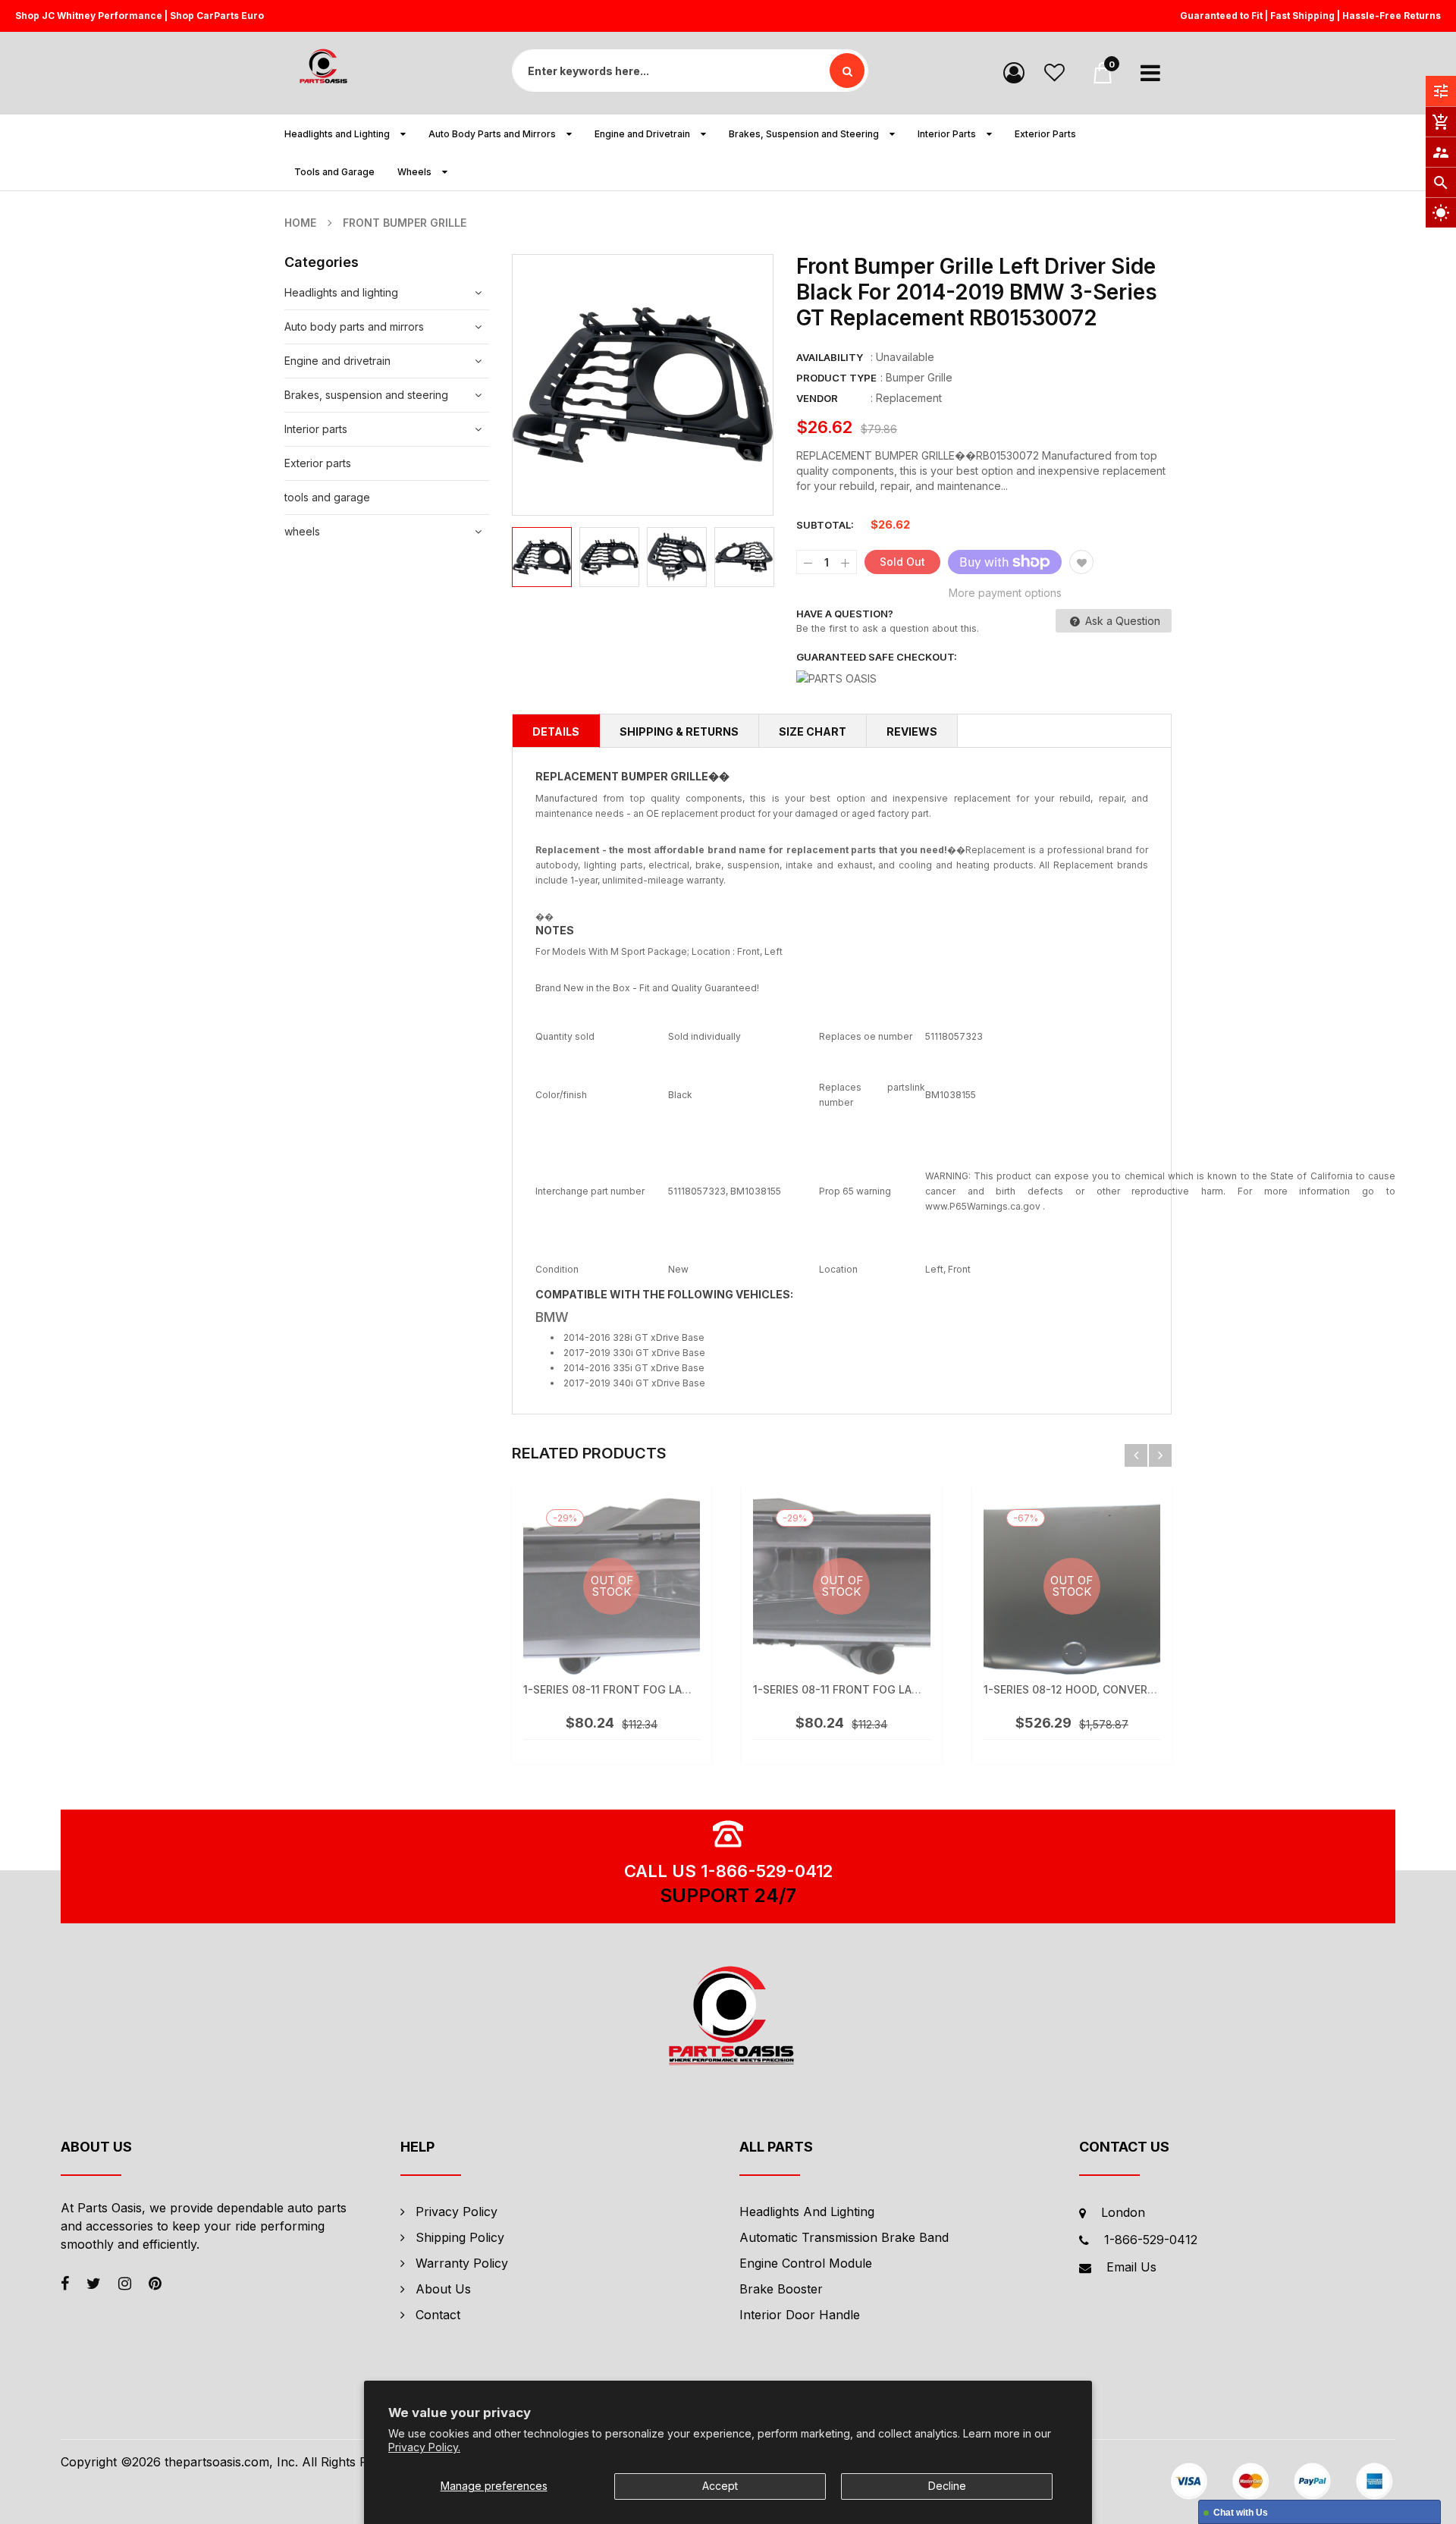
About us (443, 2289)
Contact (438, 2315)
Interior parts (316, 429)
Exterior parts (318, 463)
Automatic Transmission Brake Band (844, 2237)
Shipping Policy (460, 2237)
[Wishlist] (1054, 72)
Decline (947, 2486)
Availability (830, 357)
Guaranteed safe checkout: (877, 657)
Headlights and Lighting (807, 2212)
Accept (720, 2486)
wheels (302, 531)
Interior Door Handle (800, 2315)
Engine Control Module (806, 2263)
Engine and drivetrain (337, 361)
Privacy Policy (457, 2212)
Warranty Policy (462, 2263)
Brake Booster (781, 2289)
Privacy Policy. (424, 2447)
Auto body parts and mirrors (354, 326)
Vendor (817, 398)
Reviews (912, 731)
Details (556, 731)
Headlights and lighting (341, 292)
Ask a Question (1121, 621)
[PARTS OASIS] (728, 2018)
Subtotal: (825, 525)
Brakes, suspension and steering (366, 395)
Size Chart (813, 731)
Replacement (909, 398)
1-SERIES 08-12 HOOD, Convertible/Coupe (1100, 1689)
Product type (836, 378)
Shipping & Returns (679, 731)
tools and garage (327, 497)
